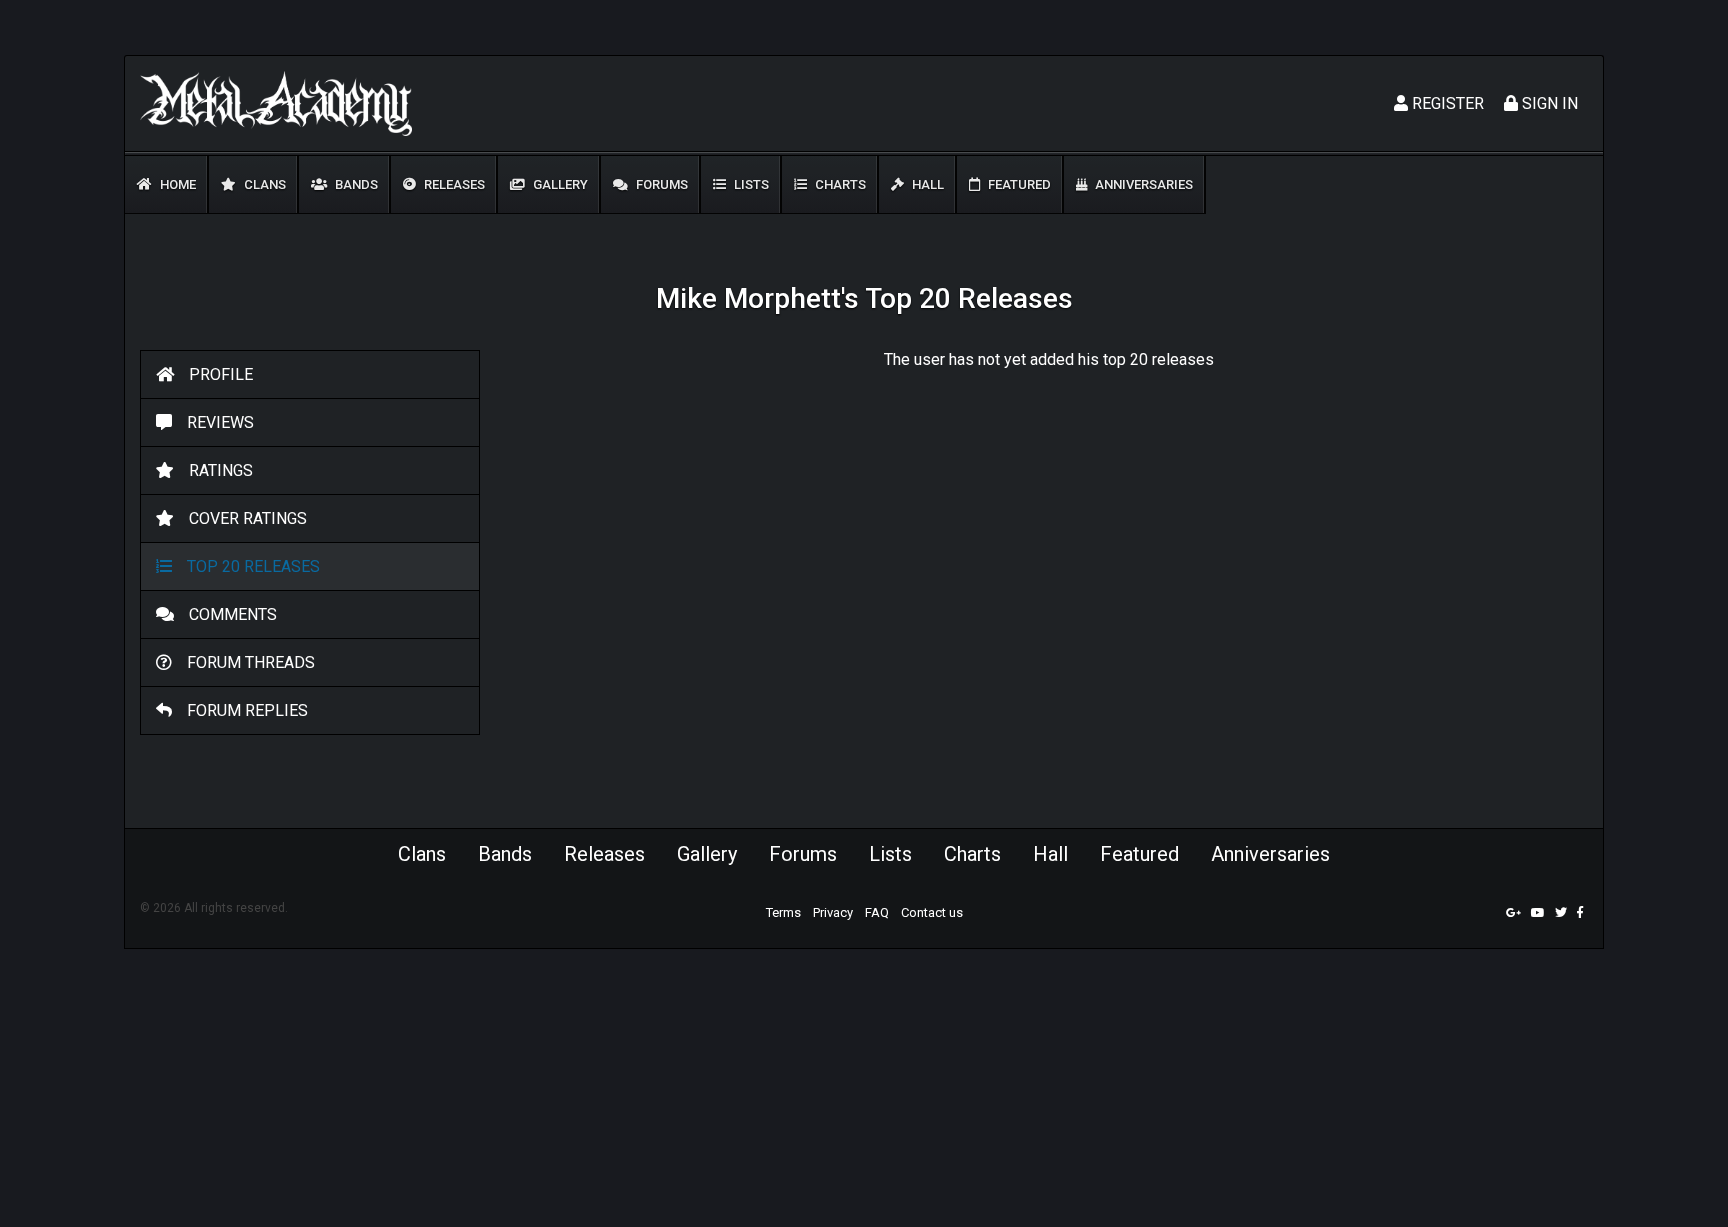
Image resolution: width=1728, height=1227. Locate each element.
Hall (926, 184)
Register (1446, 103)
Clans (263, 184)
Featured (1018, 184)
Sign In (1548, 103)
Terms (783, 912)
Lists (750, 184)
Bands (355, 184)
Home (176, 184)
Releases (453, 184)
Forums (660, 184)
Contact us (932, 912)
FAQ (877, 912)
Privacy (833, 912)
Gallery (559, 184)
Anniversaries (1142, 184)
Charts (839, 184)
